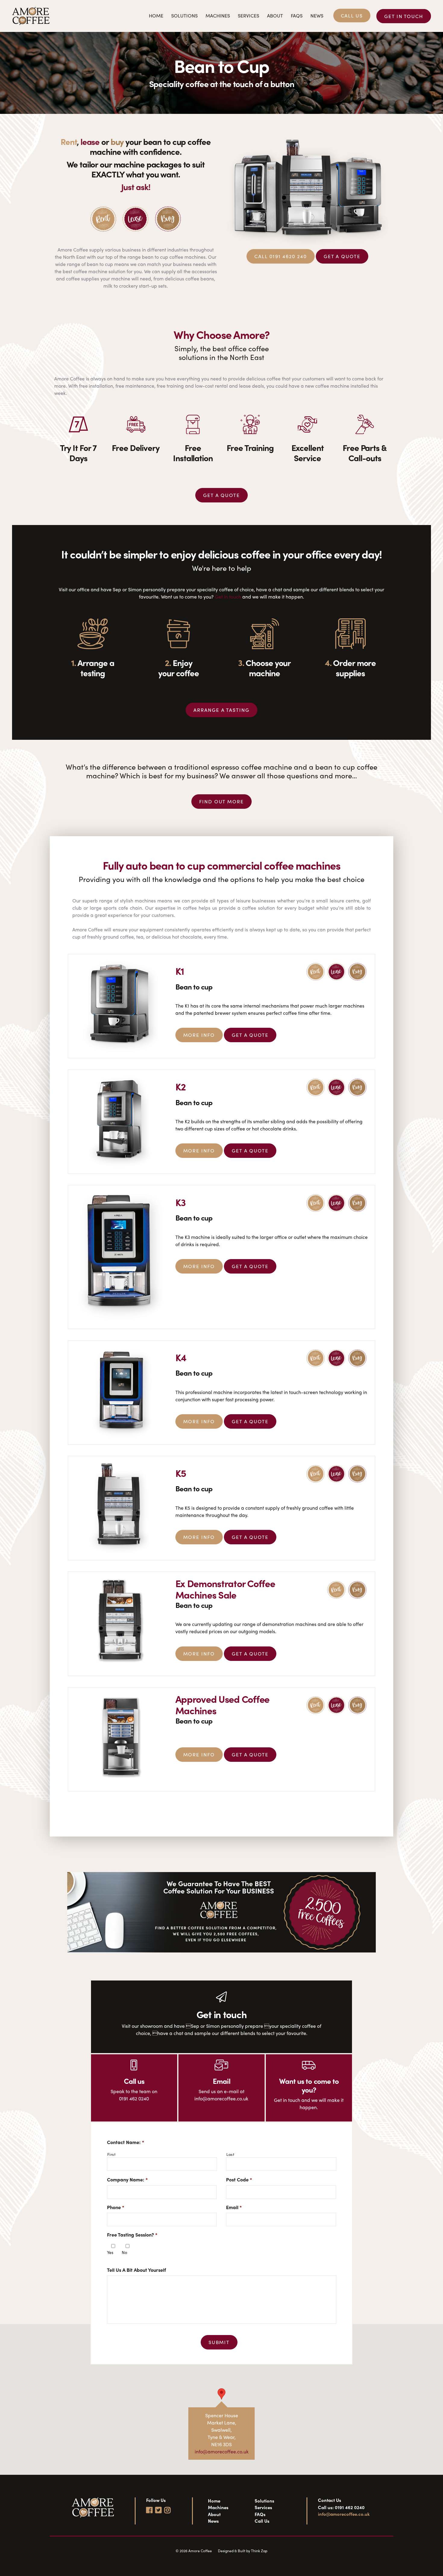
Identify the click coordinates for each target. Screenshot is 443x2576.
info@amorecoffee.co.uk (222, 2451)
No (124, 2252)
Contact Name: (126, 2142)
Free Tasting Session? (132, 2235)
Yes (110, 2252)
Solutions (184, 16)
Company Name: (127, 2180)
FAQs (297, 16)
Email (234, 2207)
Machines (218, 16)
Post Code (239, 2180)
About (275, 16)
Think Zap (259, 2551)
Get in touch (404, 16)
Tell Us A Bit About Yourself (137, 2270)
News (317, 16)
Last (230, 2154)
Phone (116, 2207)
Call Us (352, 16)
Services (248, 16)
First (112, 2154)
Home (156, 16)
